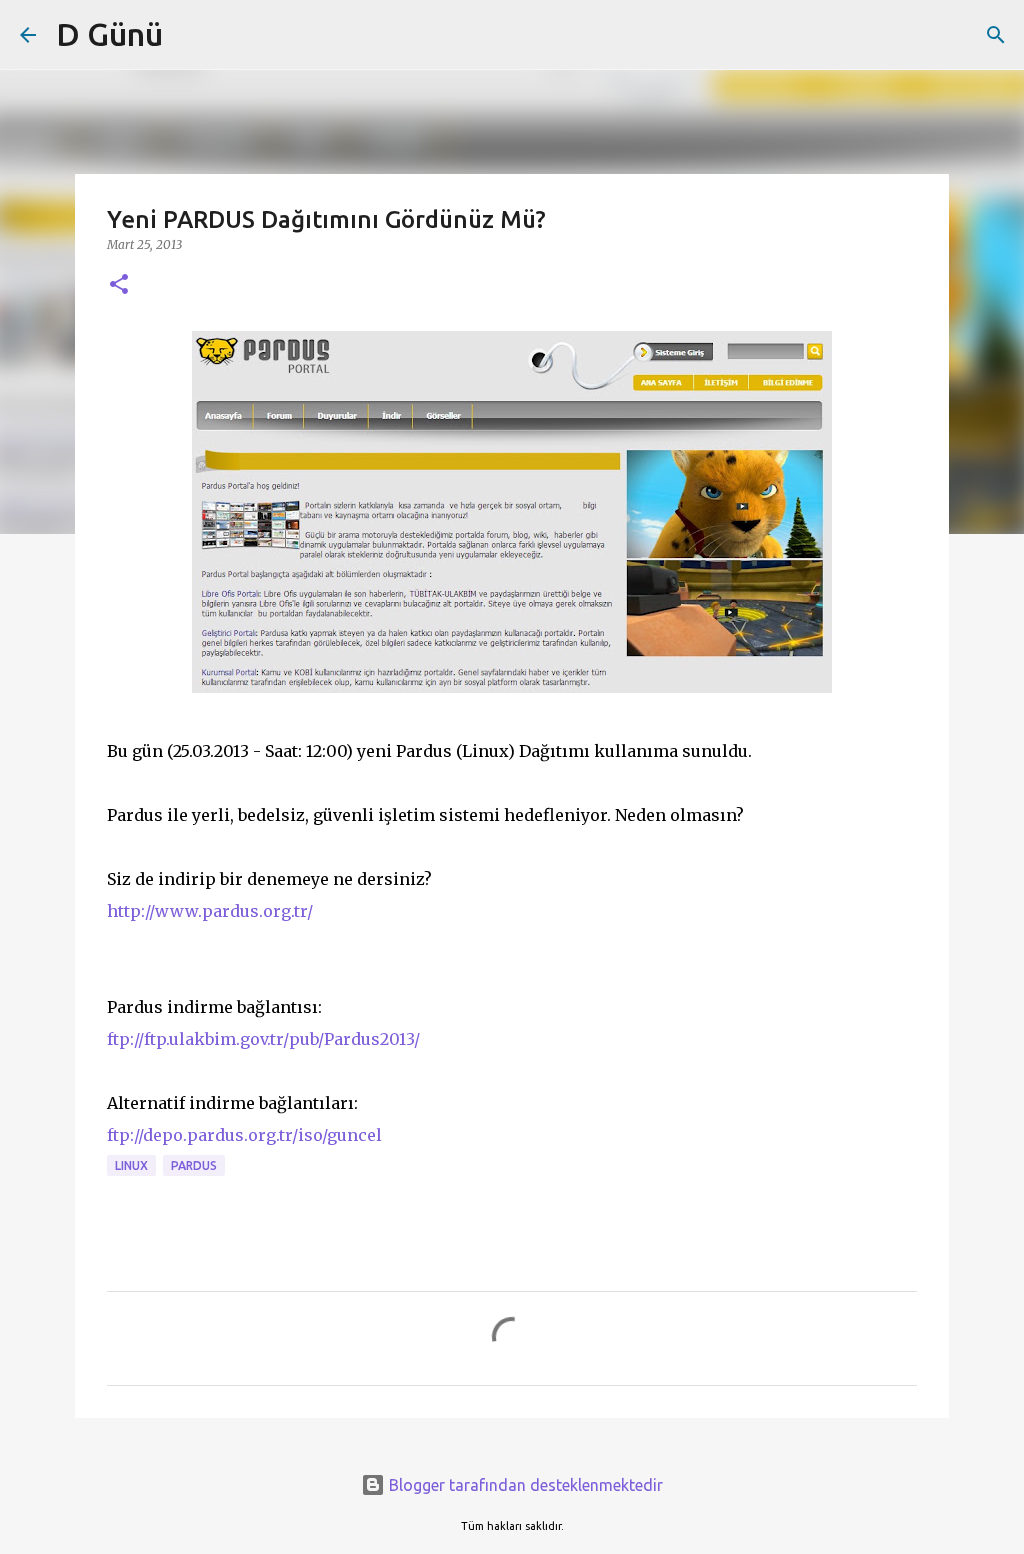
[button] (119, 285)
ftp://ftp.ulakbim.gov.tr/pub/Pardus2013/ (265, 1039)
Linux (131, 1165)
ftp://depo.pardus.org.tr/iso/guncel (244, 1135)
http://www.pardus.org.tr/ (210, 911)
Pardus (194, 1165)
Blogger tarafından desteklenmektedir (524, 1485)
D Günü (109, 34)
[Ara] (996, 35)
